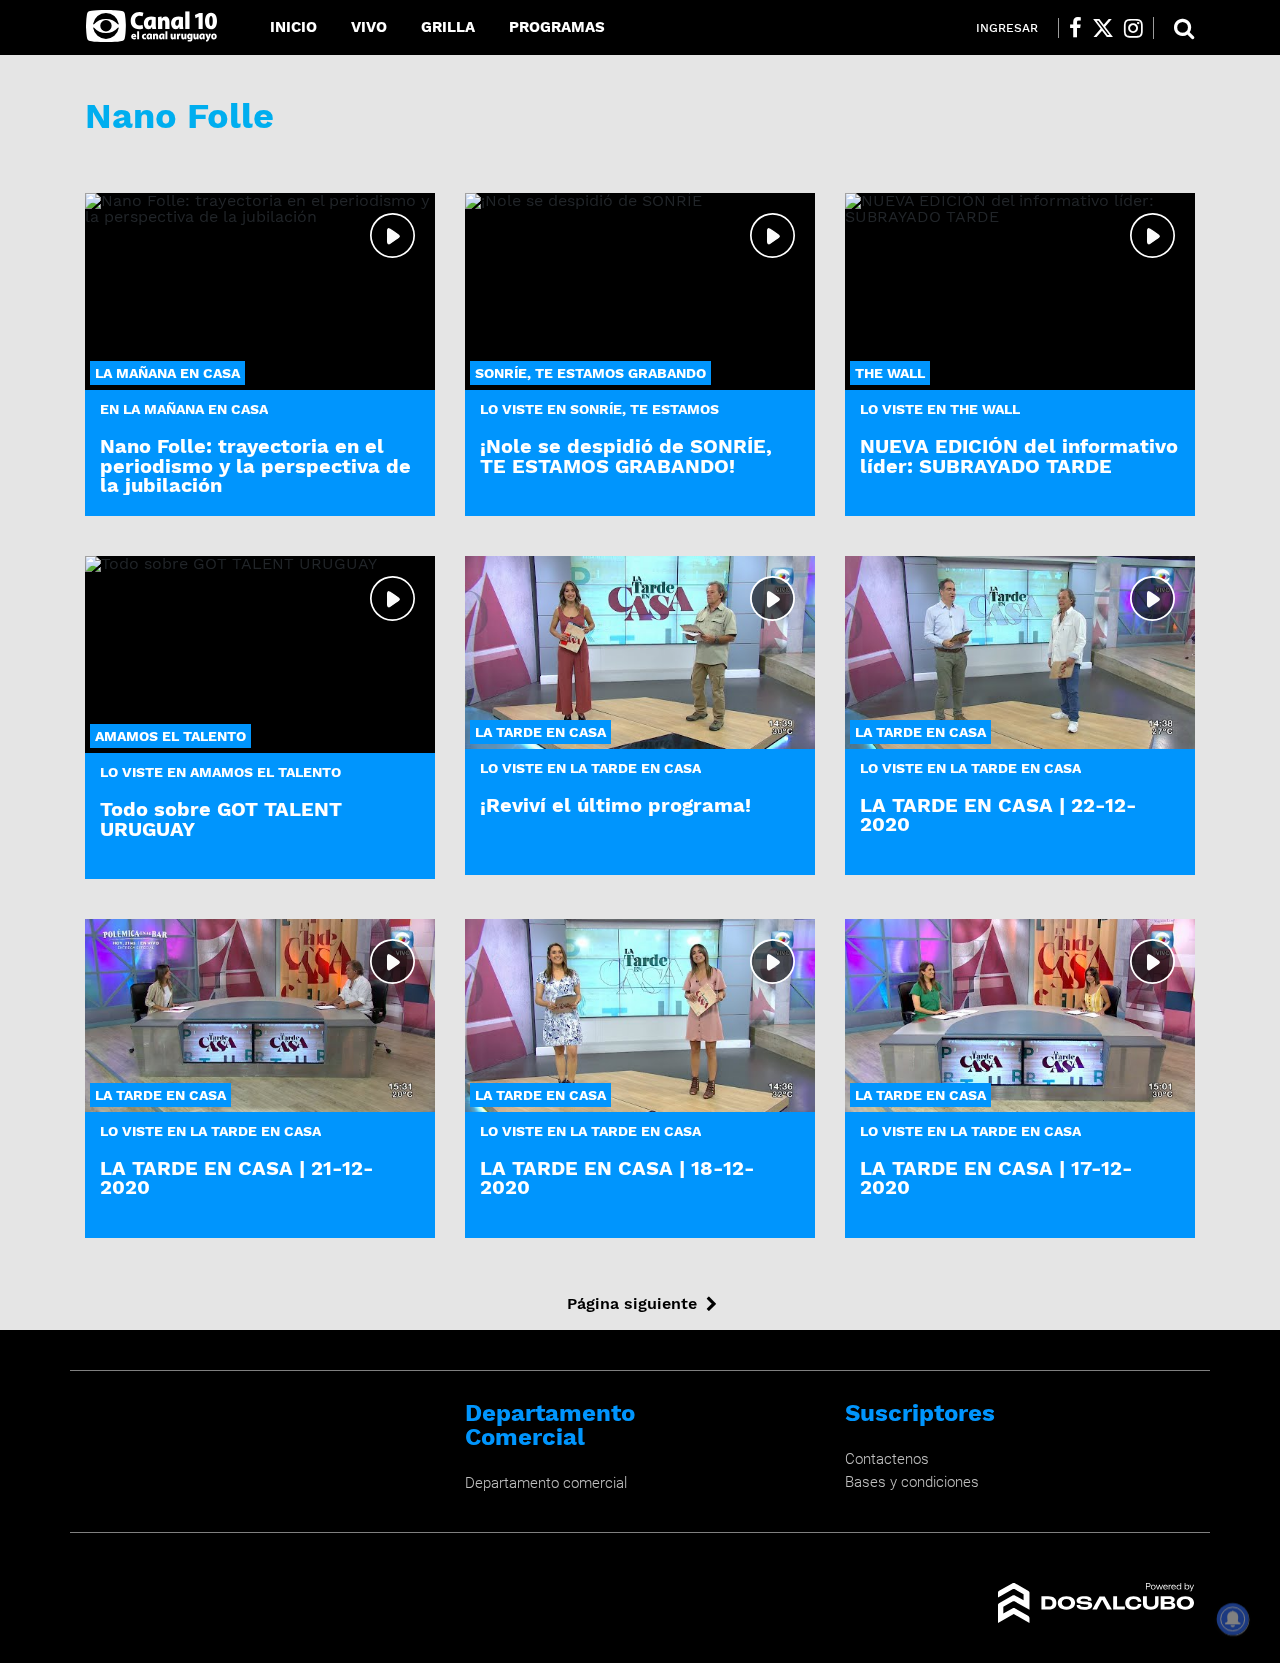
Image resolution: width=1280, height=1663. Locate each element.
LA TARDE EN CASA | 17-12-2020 (996, 1177)
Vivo (369, 27)
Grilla (448, 27)
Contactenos (887, 1459)
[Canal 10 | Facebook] (1075, 28)
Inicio (293, 27)
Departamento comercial (546, 1483)
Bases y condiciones (912, 1482)
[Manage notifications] (1233, 1619)
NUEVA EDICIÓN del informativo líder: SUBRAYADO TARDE (1019, 455)
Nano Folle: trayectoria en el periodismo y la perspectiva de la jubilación (255, 465)
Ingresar (1007, 28)
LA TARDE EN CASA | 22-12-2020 (998, 814)
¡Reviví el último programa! (615, 805)
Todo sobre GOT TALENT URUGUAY (221, 818)
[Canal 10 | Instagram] (1133, 28)
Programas (557, 27)
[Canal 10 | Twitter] (1103, 28)
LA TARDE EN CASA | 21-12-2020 (237, 1177)
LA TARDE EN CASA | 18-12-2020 (617, 1177)
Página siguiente (632, 1303)
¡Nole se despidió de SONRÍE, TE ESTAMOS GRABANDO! (626, 455)
